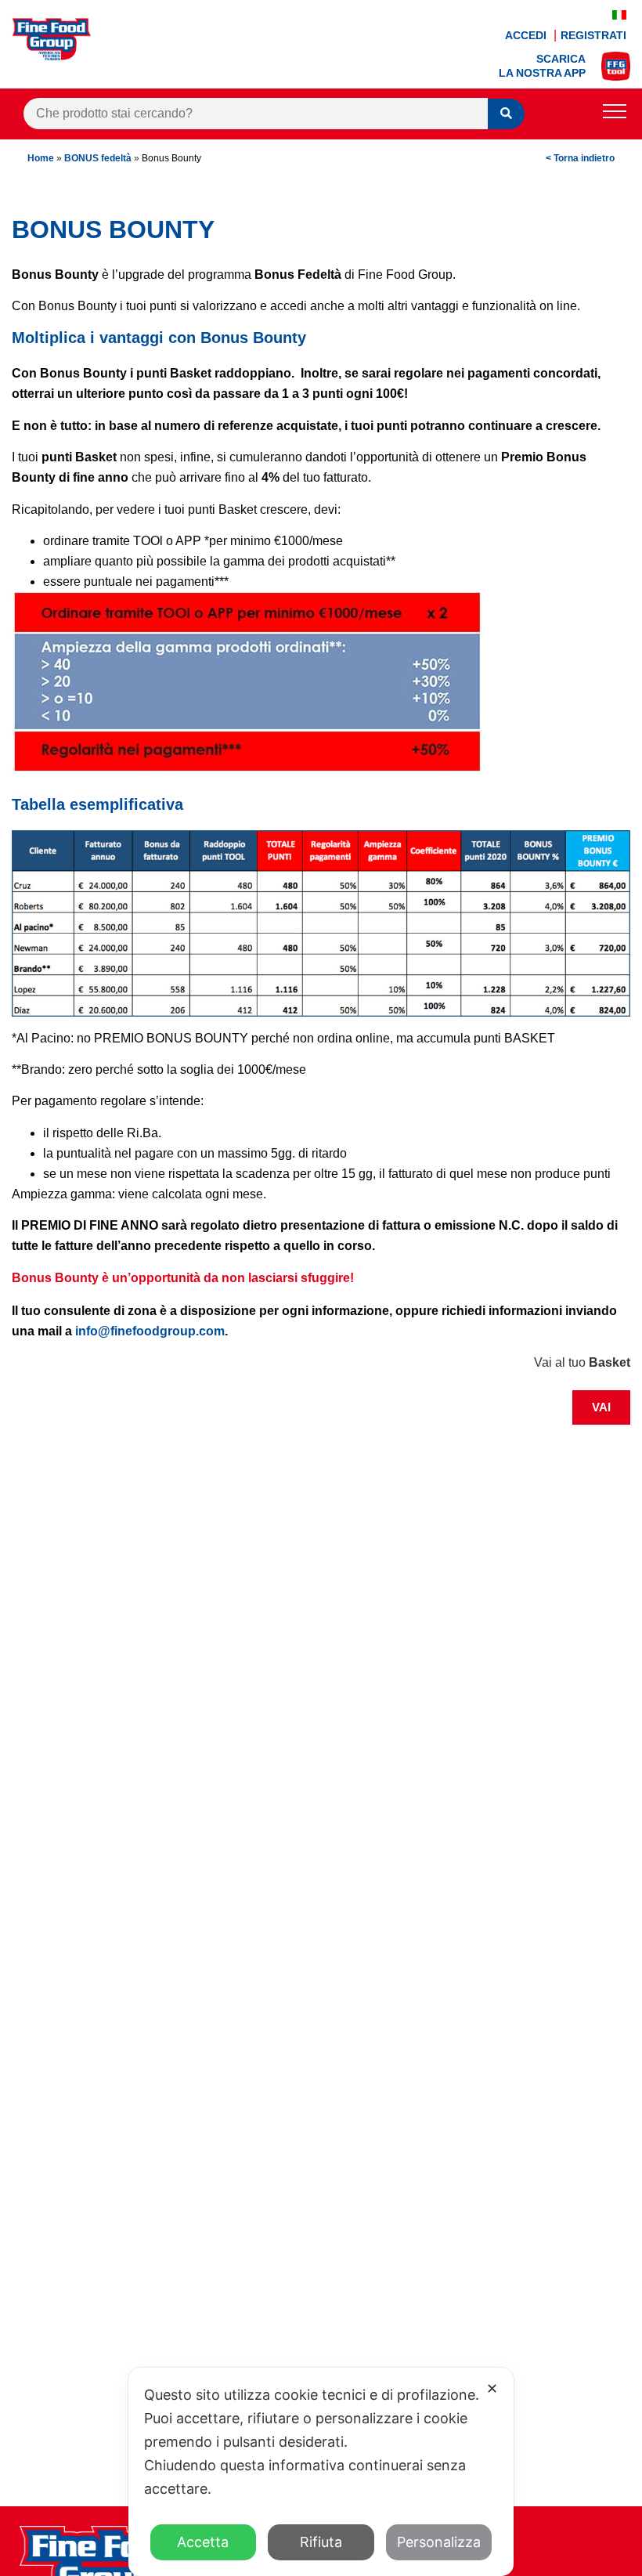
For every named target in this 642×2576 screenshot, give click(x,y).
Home (41, 158)
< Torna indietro (580, 158)
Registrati (593, 35)
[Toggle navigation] (615, 114)
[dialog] (321, 2472)
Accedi (527, 35)
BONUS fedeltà (98, 158)
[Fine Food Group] (52, 56)
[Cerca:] (256, 114)
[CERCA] (506, 114)
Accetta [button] (203, 2542)
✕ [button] (492, 2388)
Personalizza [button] (439, 2542)
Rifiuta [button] (321, 2542)
